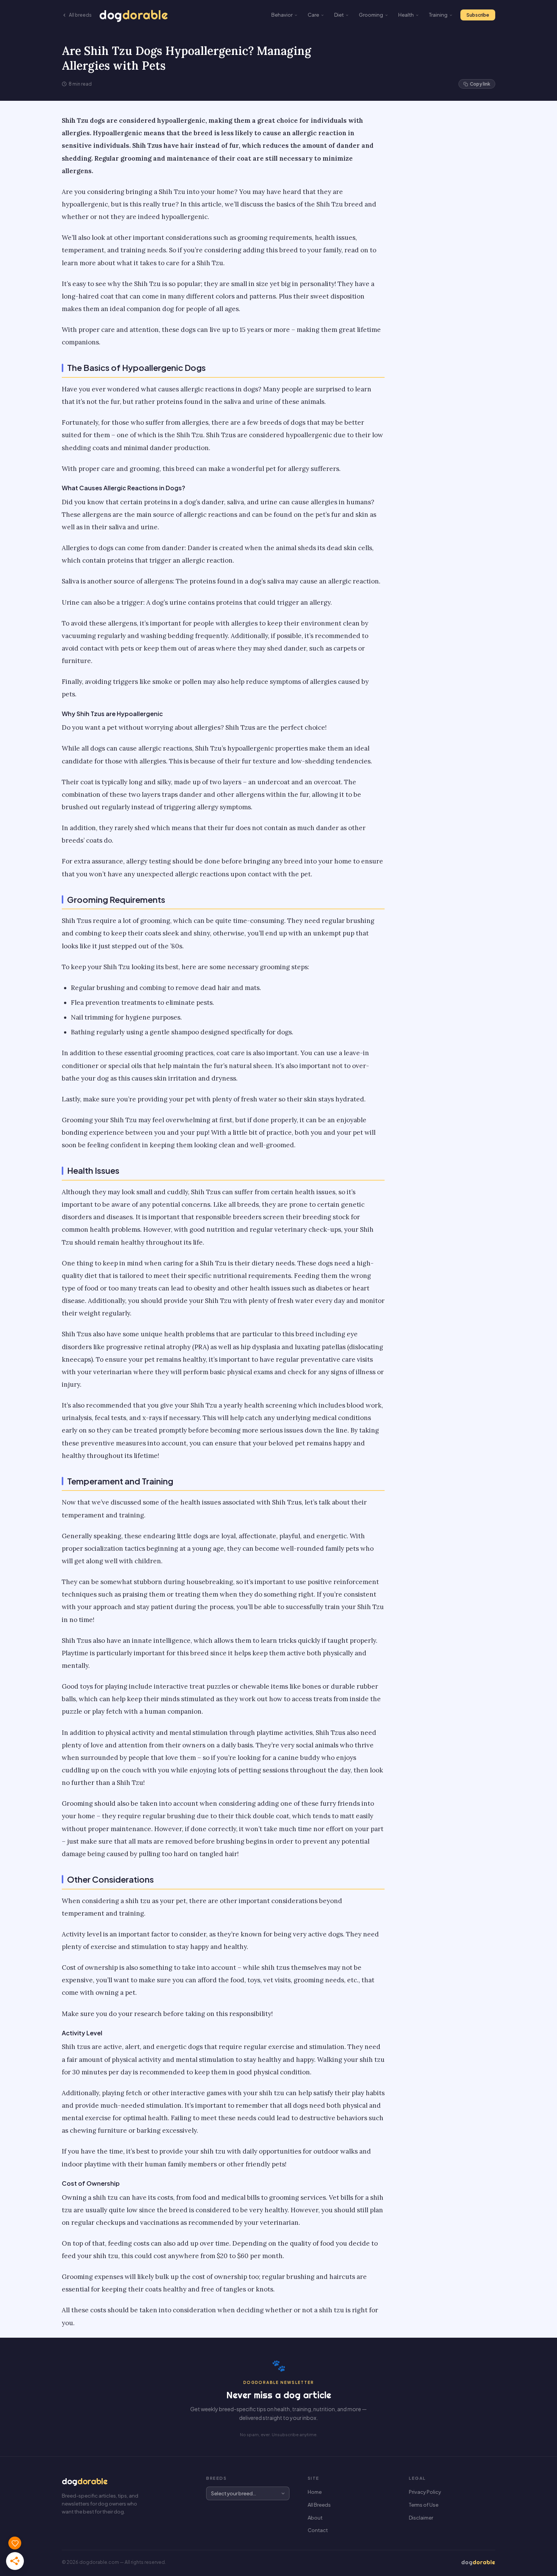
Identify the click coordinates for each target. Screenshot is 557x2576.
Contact (318, 2530)
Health (406, 15)
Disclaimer (421, 2518)
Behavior (282, 15)
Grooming (371, 15)
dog (134, 15)
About (315, 2518)
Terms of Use (424, 2505)
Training (438, 15)
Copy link (480, 84)
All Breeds (319, 2505)
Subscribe (478, 15)
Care (313, 15)
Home (315, 2492)
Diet (339, 15)
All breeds (80, 15)
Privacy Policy (425, 2492)
